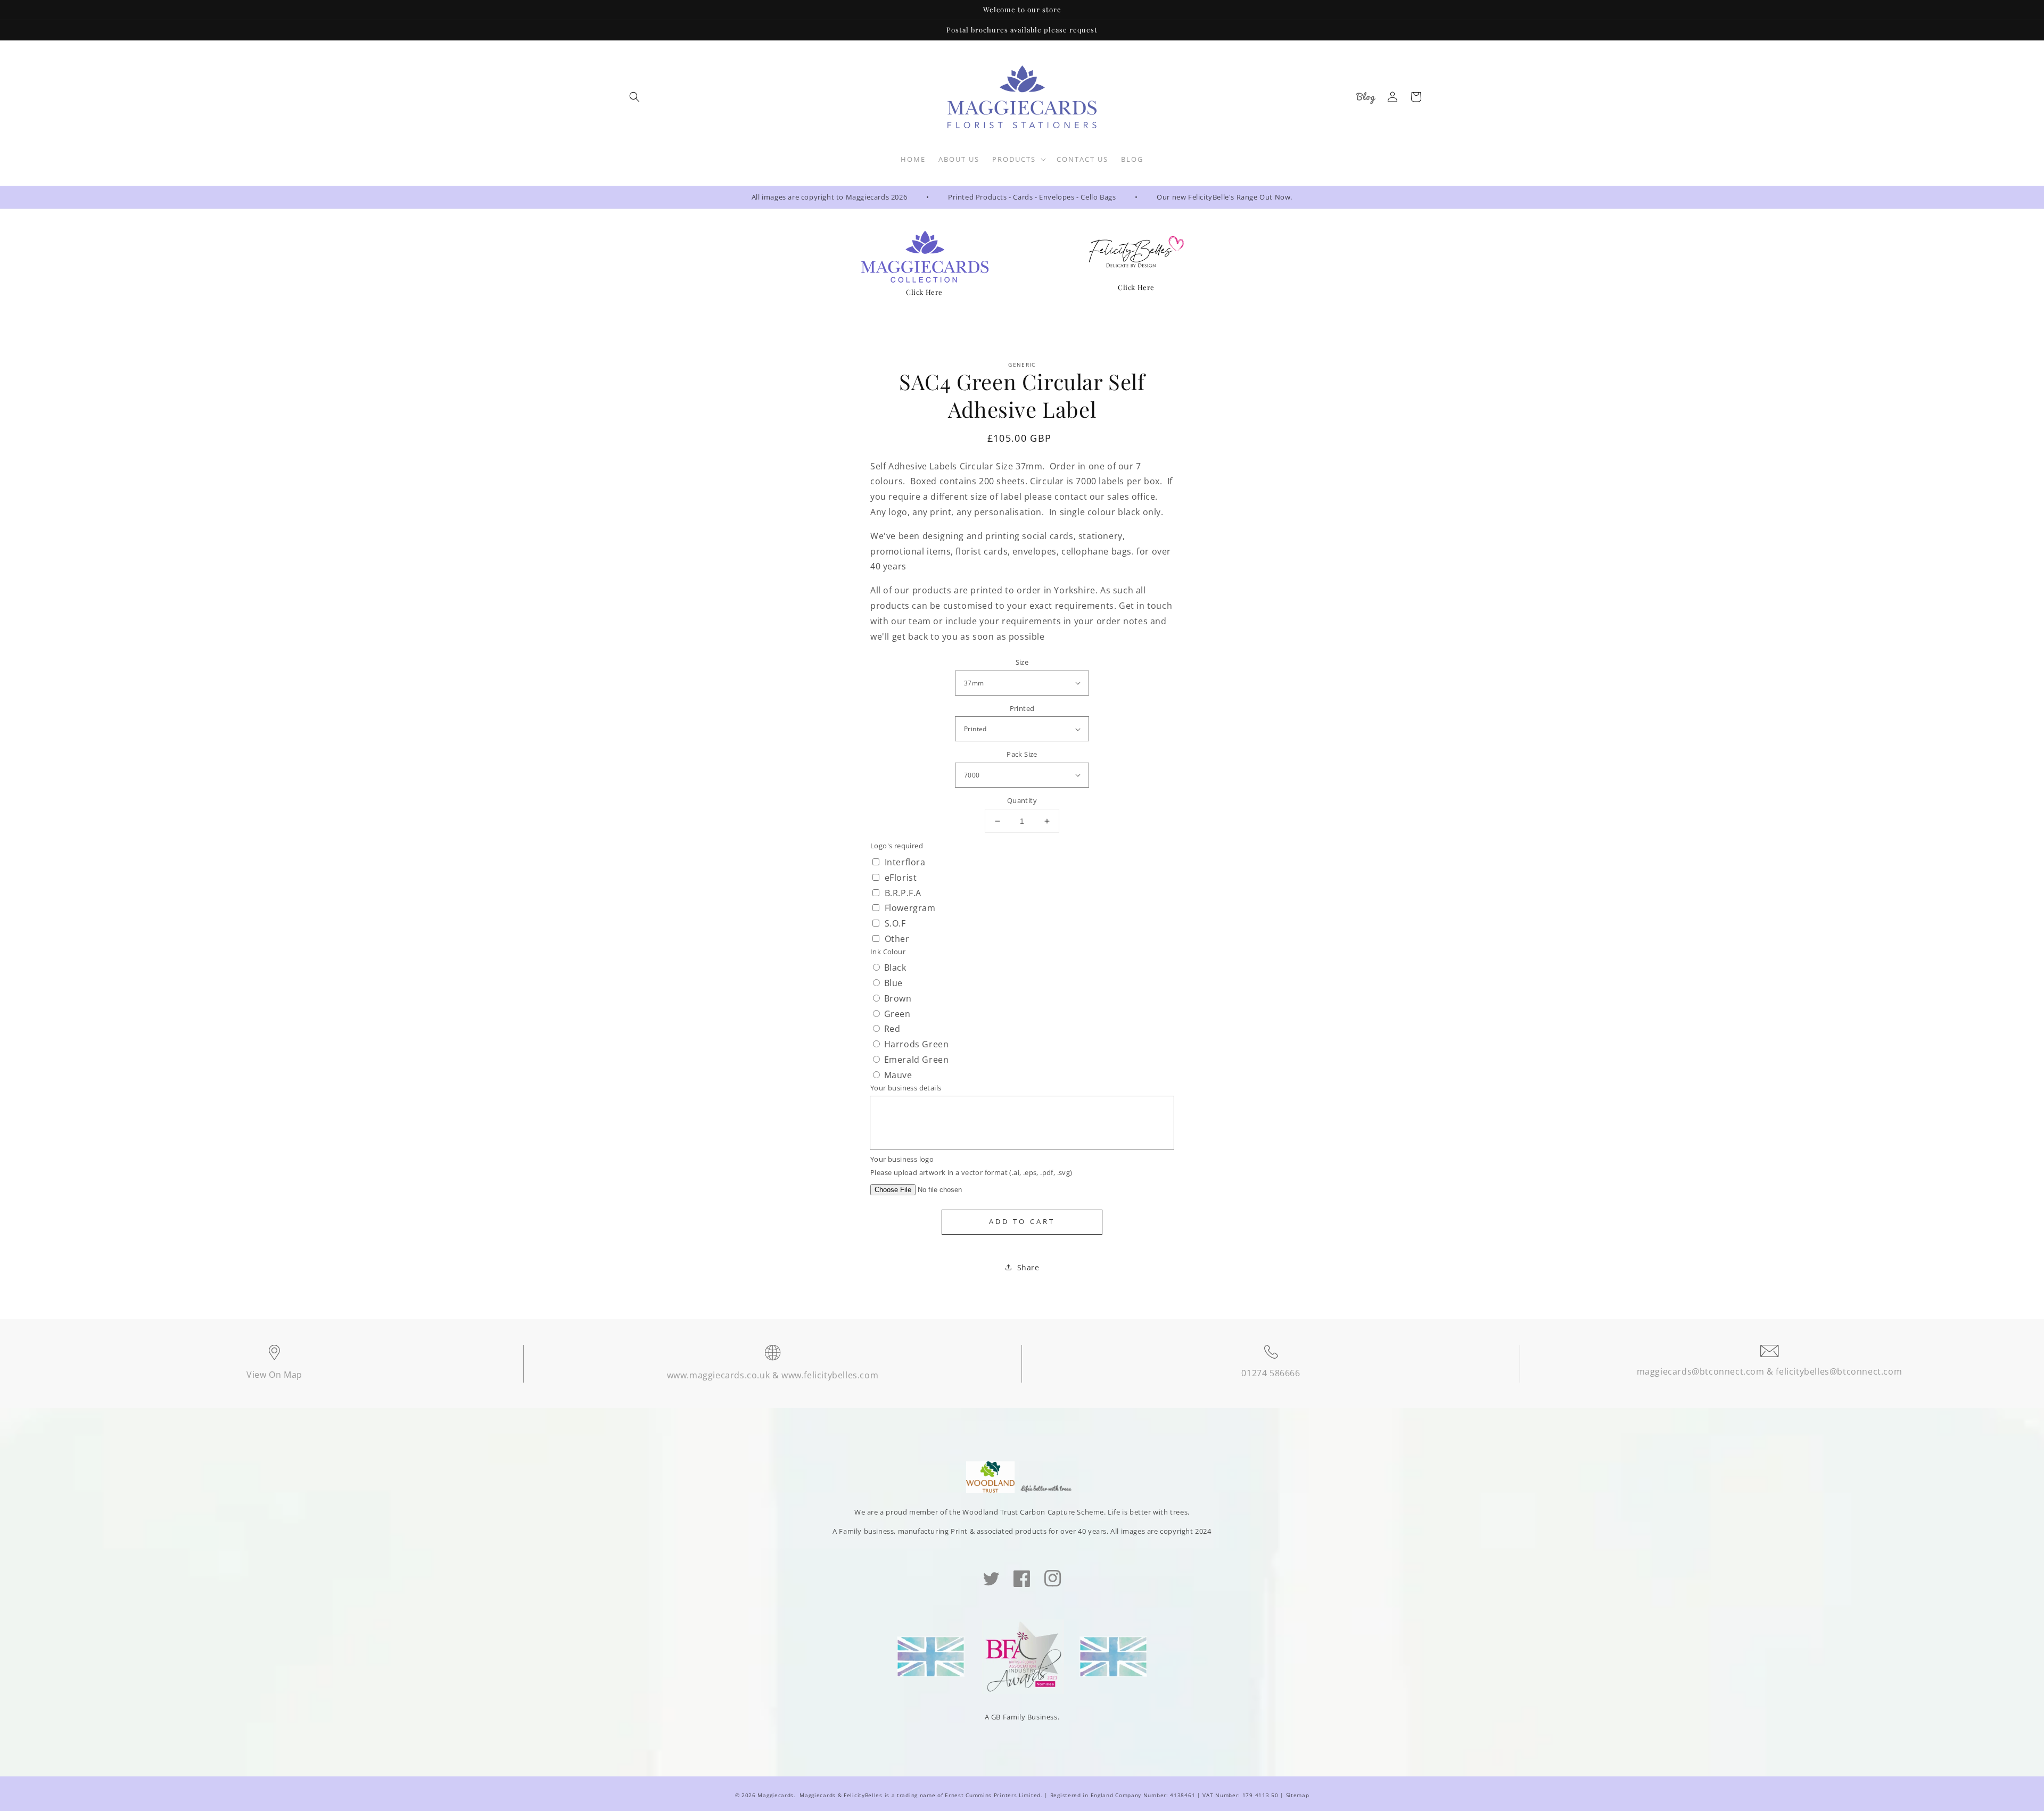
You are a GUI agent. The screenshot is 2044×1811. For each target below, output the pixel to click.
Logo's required (897, 846)
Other (897, 939)
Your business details (906, 1088)
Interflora (905, 862)
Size (1022, 662)
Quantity (1022, 800)
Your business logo (902, 1159)
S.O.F (895, 923)
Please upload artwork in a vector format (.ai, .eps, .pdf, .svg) (971, 1172)
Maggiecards (776, 1795)
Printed (1022, 708)
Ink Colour (888, 952)
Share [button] (1028, 1267)
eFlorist (901, 878)
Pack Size (1022, 754)
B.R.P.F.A (903, 893)
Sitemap (1298, 1795)
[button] (634, 97)
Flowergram (910, 908)
